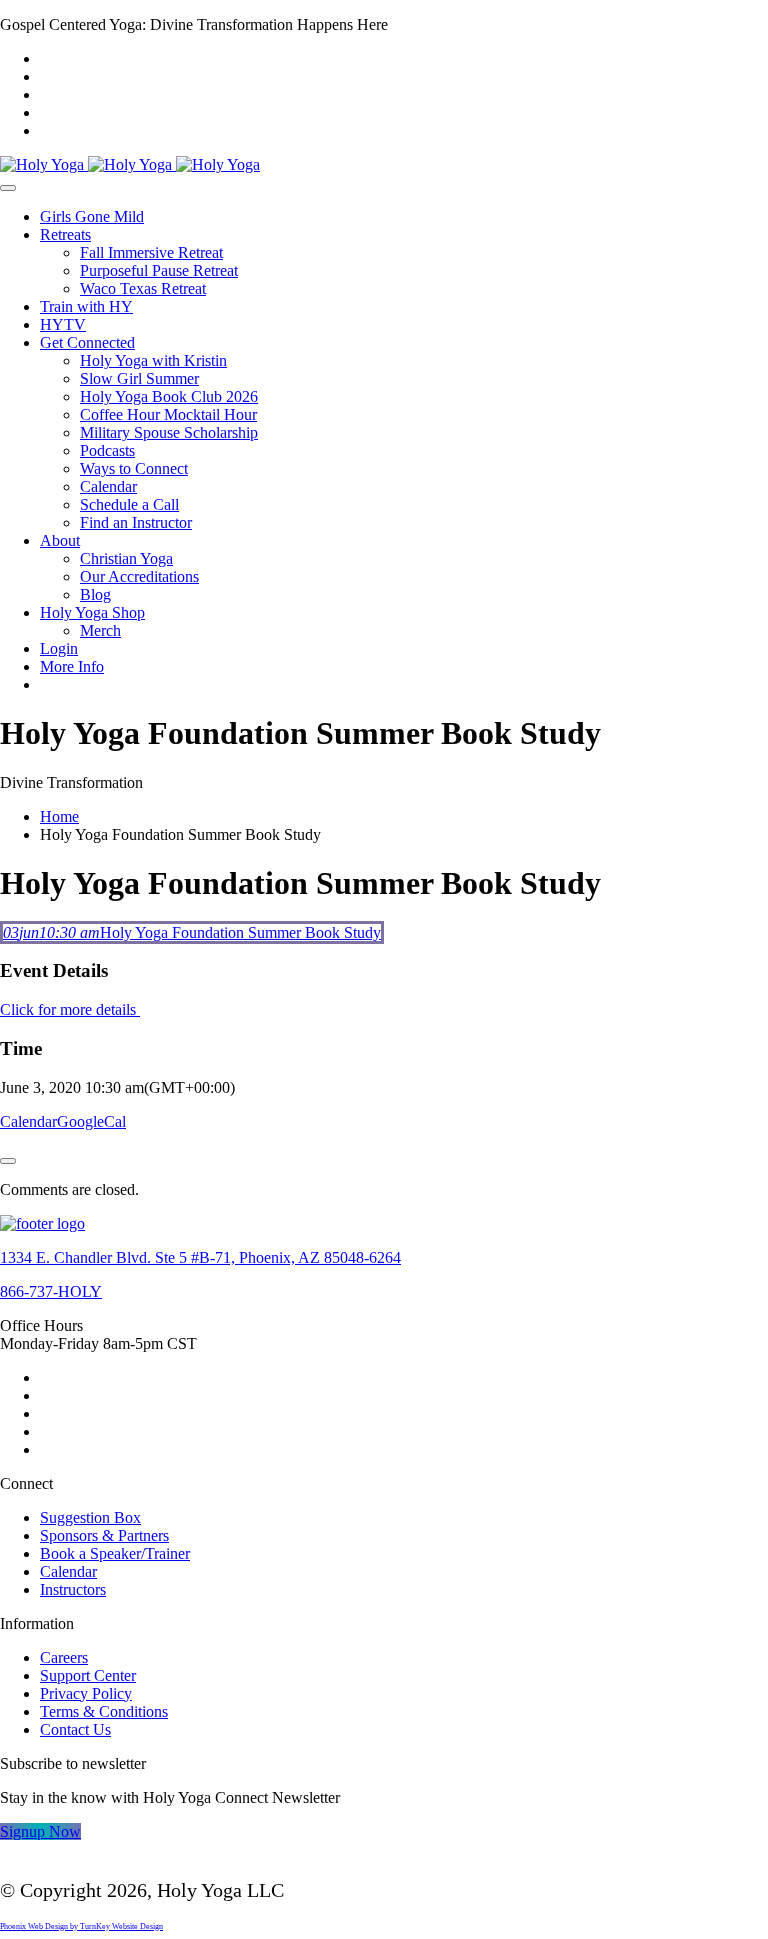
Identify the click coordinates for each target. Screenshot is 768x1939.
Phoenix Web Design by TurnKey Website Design (81, 1926)
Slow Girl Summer (139, 378)
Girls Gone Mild (92, 216)
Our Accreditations (139, 576)
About (60, 540)
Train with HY (86, 306)
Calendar (108, 486)
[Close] (8, 1161)
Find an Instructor (136, 522)
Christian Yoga (126, 558)
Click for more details (70, 1009)
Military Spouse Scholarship (169, 432)
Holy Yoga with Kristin (153, 360)
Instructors (73, 1589)
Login (59, 648)
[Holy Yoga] (130, 164)
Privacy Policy (86, 1693)
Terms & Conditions (104, 1711)
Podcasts (107, 450)
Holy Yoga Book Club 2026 (169, 396)
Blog (95, 594)
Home (59, 816)
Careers (64, 1657)
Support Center (88, 1675)
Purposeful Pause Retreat (159, 270)
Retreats (65, 234)
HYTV (63, 324)
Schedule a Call (129, 504)
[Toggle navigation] (8, 188)
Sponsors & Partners (104, 1535)
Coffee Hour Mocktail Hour (168, 414)
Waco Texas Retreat (143, 288)
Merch (100, 630)
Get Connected (87, 342)
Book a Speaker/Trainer (115, 1553)
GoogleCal (91, 1121)
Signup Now (40, 1831)
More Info (72, 666)
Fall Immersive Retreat (151, 252)
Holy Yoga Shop (92, 612)
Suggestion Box (90, 1517)
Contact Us (75, 1729)
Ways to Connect (134, 468)
